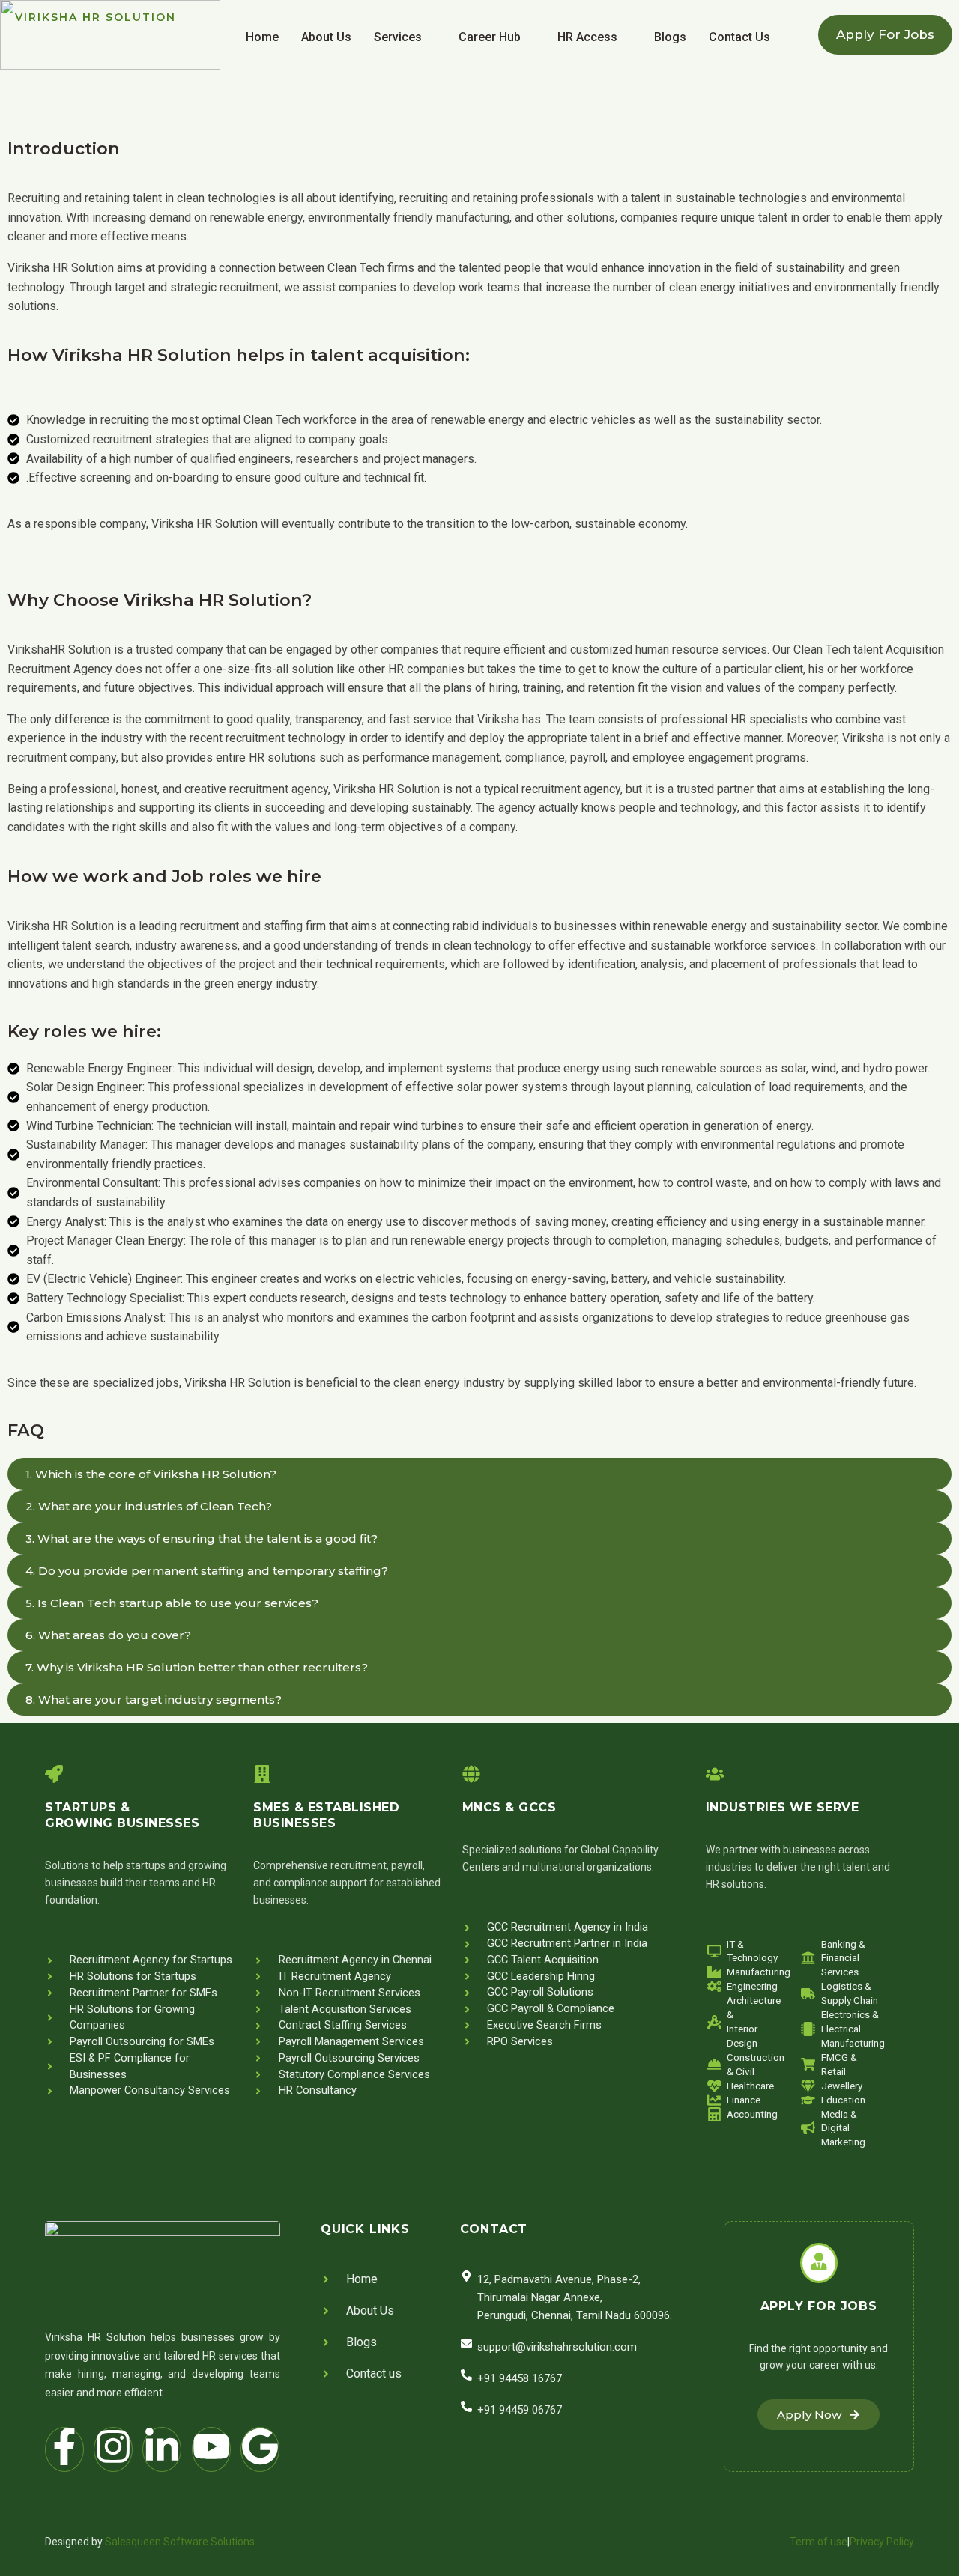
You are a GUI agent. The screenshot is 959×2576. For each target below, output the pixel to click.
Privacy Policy (882, 2542)
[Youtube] (211, 2449)
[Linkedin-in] (162, 2449)
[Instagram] (113, 2449)
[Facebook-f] (64, 2449)
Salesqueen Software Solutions (180, 2542)
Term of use (819, 2542)
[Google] (260, 2449)
